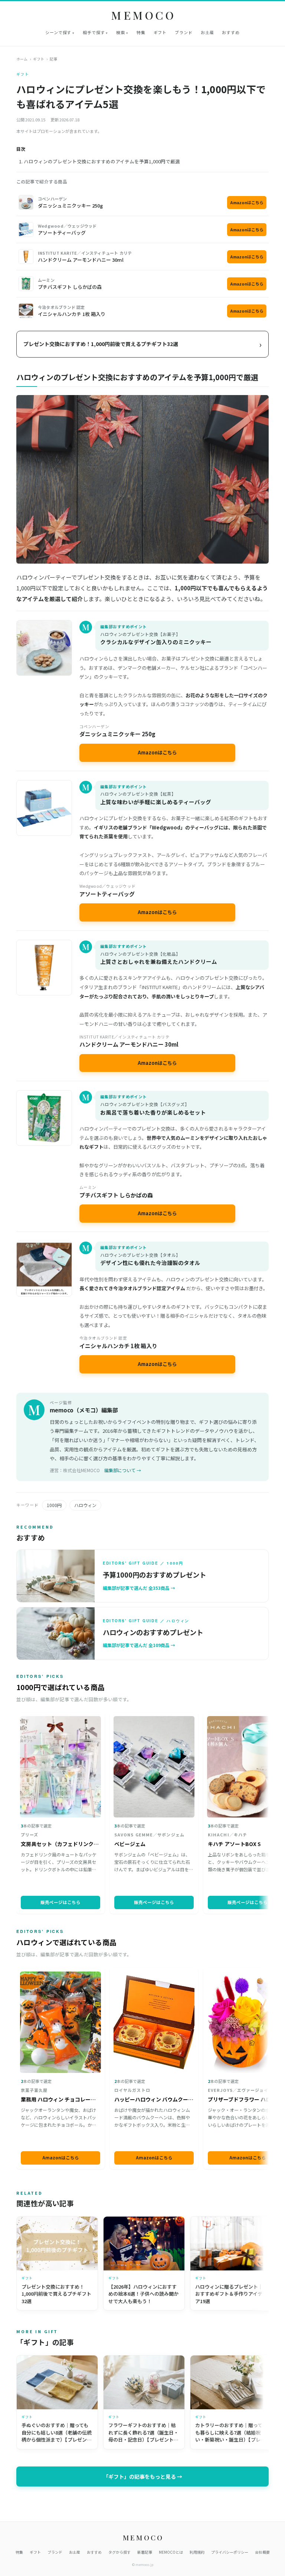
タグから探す (119, 2552)
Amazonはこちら (247, 202)
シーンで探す (58, 32)
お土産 (207, 32)
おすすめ (231, 32)
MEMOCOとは (171, 2552)
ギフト (160, 32)
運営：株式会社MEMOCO (75, 1470)
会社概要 (262, 2552)
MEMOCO (144, 15)
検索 (121, 32)
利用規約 (197, 2552)
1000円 (54, 1505)
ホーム (22, 59)
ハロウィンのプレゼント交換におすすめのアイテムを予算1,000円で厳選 (102, 161)
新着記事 (145, 2552)
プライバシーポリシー (230, 2552)
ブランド (184, 32)
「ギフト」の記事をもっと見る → (143, 2476)
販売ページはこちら (60, 1902)
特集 (141, 32)
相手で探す (94, 32)
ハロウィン (85, 1505)
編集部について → (123, 1470)
